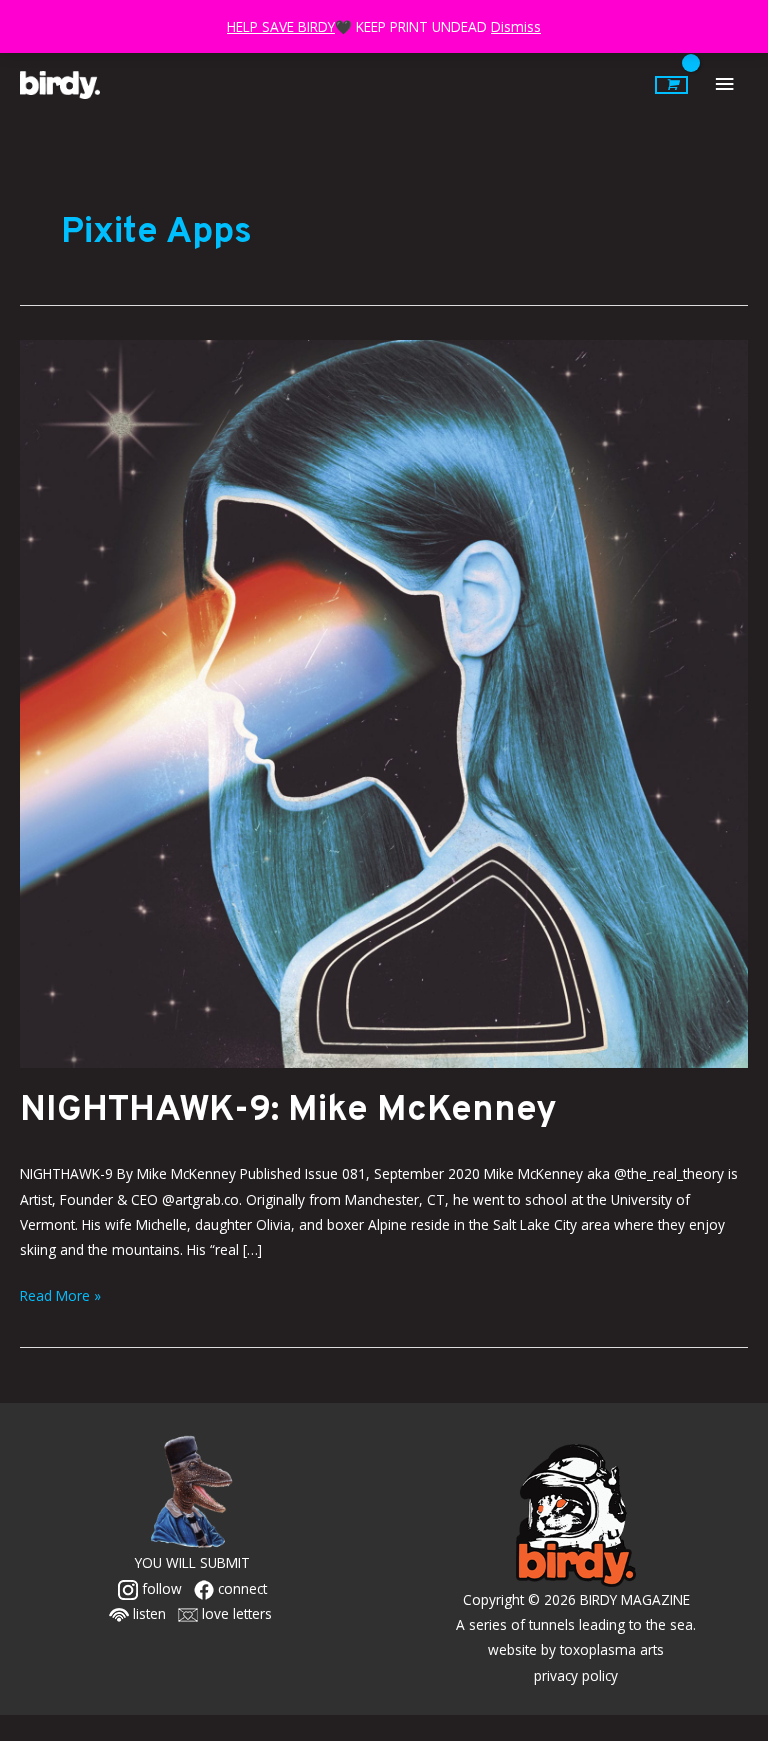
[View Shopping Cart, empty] (671, 85)
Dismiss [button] (516, 26)
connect (240, 1588)
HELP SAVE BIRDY (281, 26)
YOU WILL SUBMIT (192, 1562)
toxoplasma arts (612, 1649)
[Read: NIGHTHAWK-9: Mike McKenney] (384, 701)
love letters (235, 1613)
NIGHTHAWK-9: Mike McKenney (288, 1111)
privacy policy (576, 1675)
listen (147, 1613)
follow (160, 1588)
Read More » (60, 1294)
